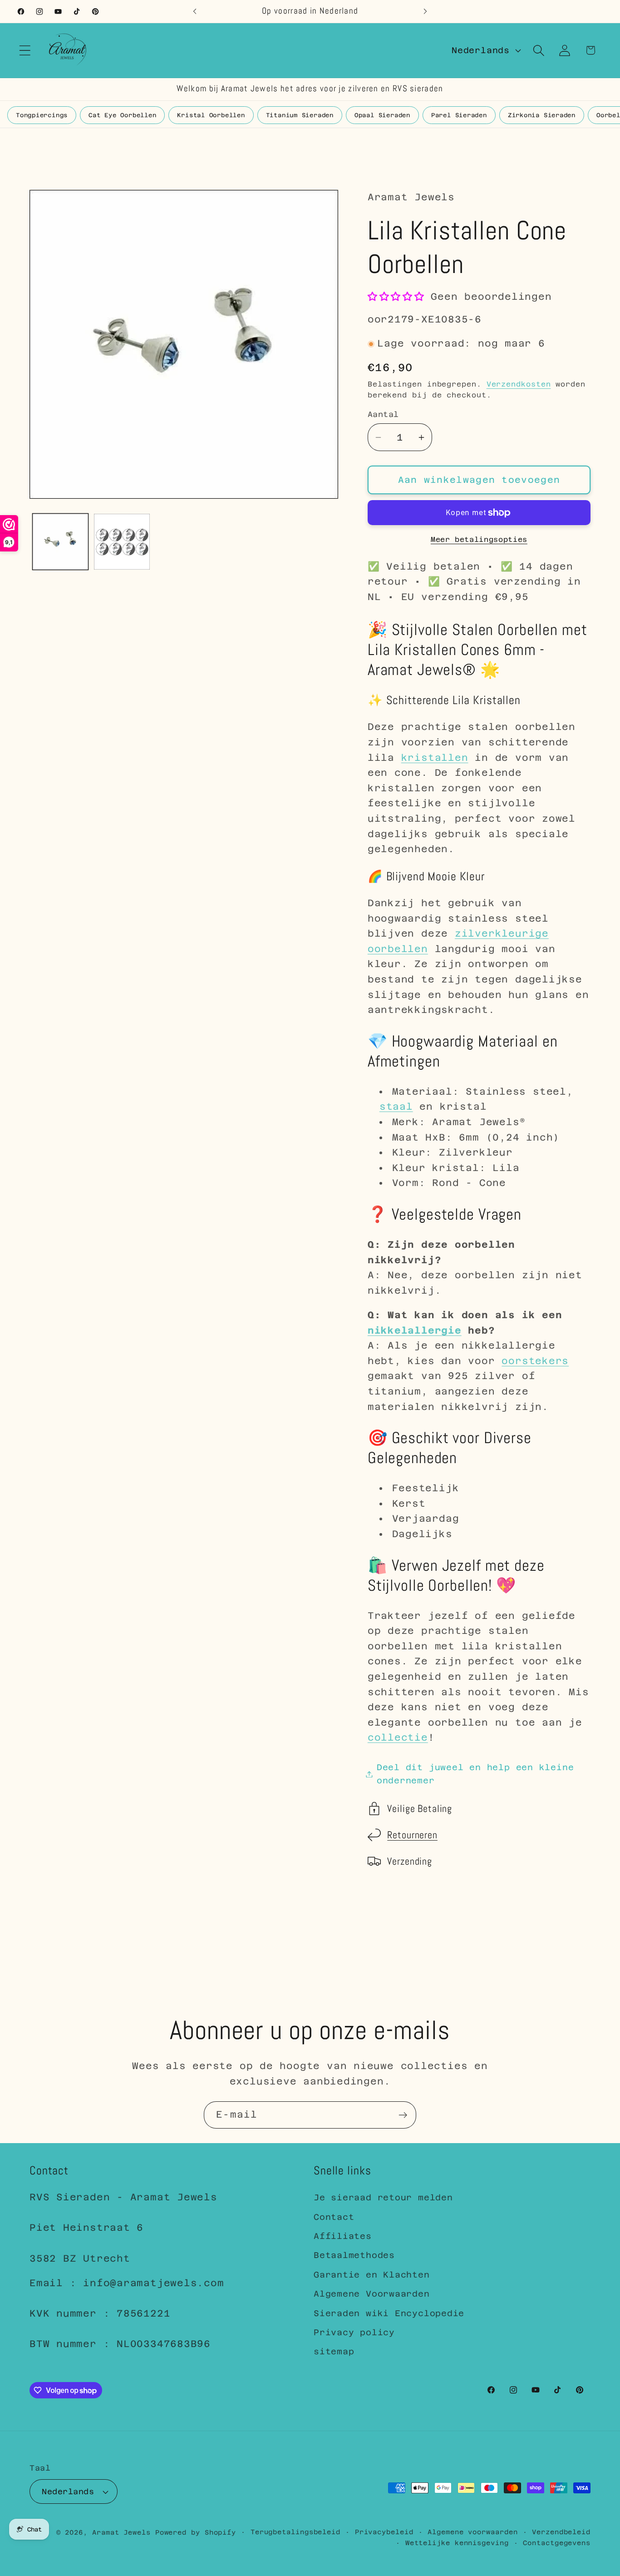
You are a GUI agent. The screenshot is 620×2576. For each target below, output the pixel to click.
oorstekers (535, 1361)
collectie (398, 1738)
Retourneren (412, 1835)
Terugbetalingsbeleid (295, 2532)
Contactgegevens (557, 2543)
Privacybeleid (384, 2532)
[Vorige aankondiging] (195, 11)
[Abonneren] (403, 2115)
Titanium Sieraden (300, 115)
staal (396, 1107)
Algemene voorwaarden (472, 2532)
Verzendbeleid (561, 2532)
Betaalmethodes (354, 2255)
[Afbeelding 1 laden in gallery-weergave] (61, 542)
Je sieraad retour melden (383, 2197)
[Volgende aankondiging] (425, 11)
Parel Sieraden (459, 115)
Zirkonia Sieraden (542, 115)
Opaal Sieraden (382, 115)
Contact (334, 2217)
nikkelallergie (415, 1330)
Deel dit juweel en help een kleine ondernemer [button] (475, 1774)
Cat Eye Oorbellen (122, 115)
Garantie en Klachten (372, 2275)
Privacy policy (354, 2332)
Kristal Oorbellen (211, 115)
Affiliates (343, 2236)
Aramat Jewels (124, 2532)
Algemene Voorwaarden (372, 2294)
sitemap (334, 2351)
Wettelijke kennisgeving (457, 2543)
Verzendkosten (519, 384)
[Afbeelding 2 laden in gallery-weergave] (122, 542)
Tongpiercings (42, 115)
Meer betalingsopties (479, 539)
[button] (25, 50)
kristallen (435, 758)
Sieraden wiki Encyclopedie (389, 2313)
